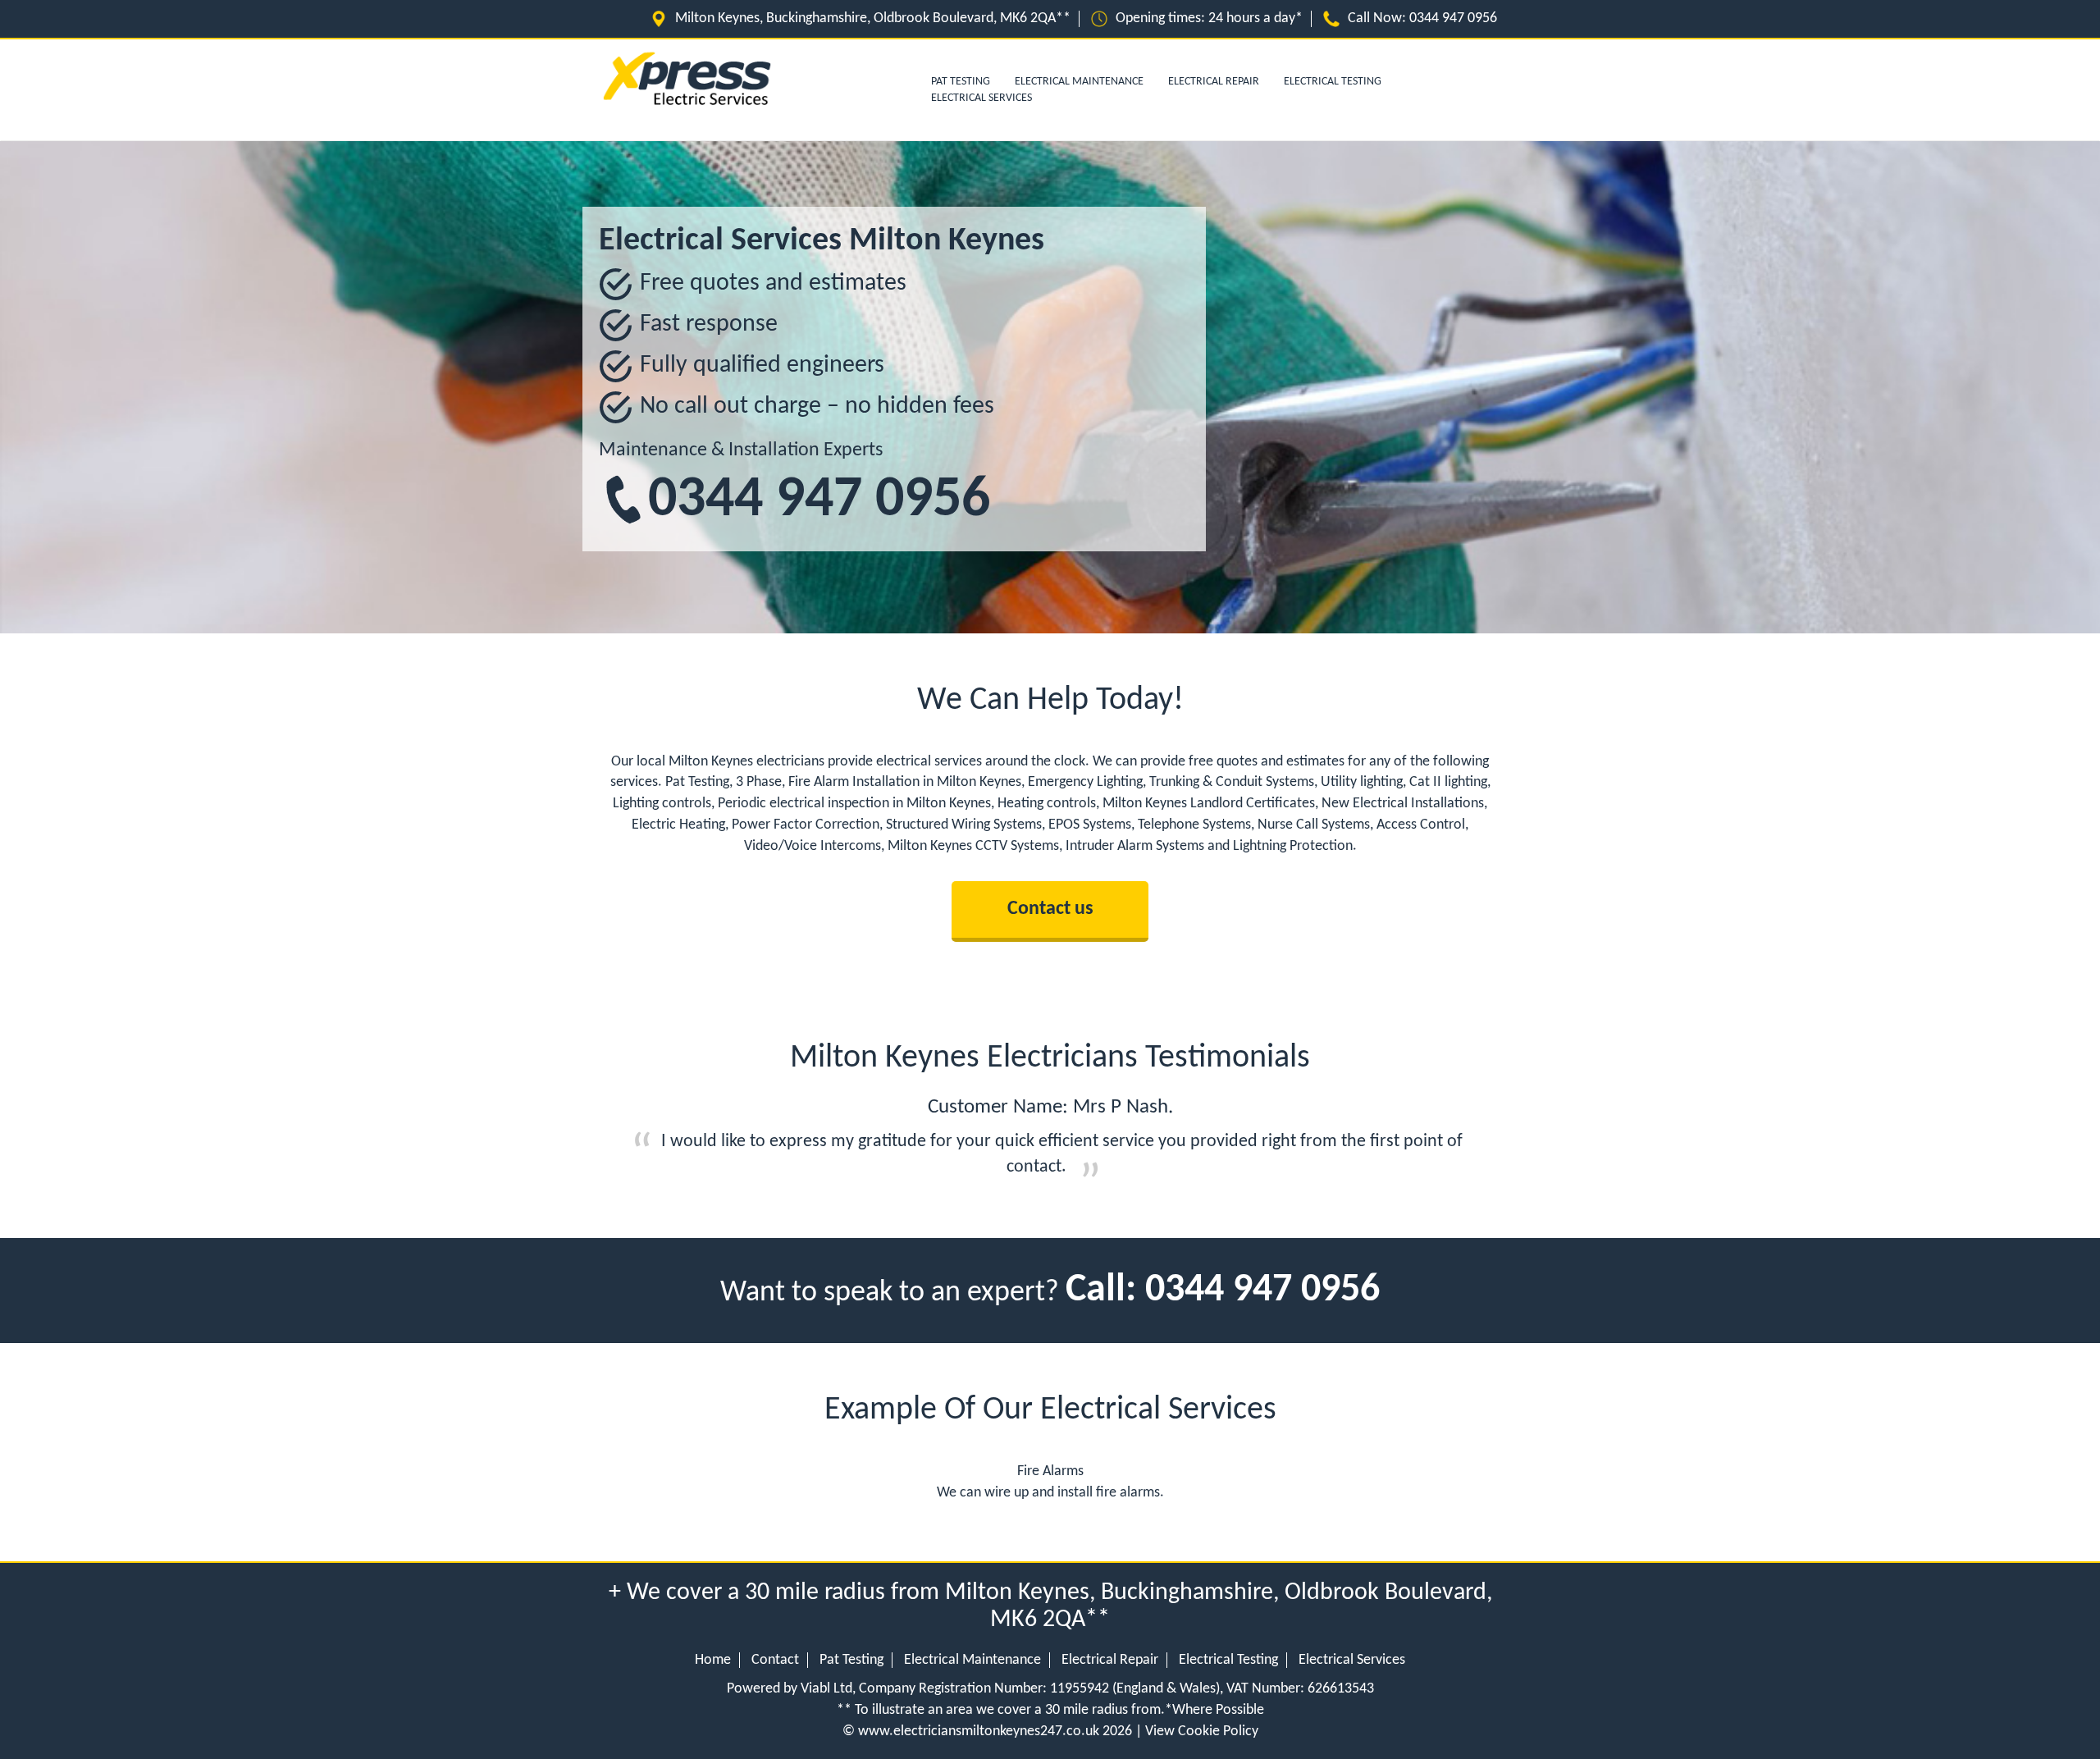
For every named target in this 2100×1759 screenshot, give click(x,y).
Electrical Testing (1333, 82)
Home (713, 1660)
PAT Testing (961, 82)
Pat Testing (851, 1660)
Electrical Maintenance (1079, 82)
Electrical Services (982, 98)
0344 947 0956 (1453, 18)
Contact (775, 1660)
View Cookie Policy (1202, 1732)
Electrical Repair (1214, 82)
